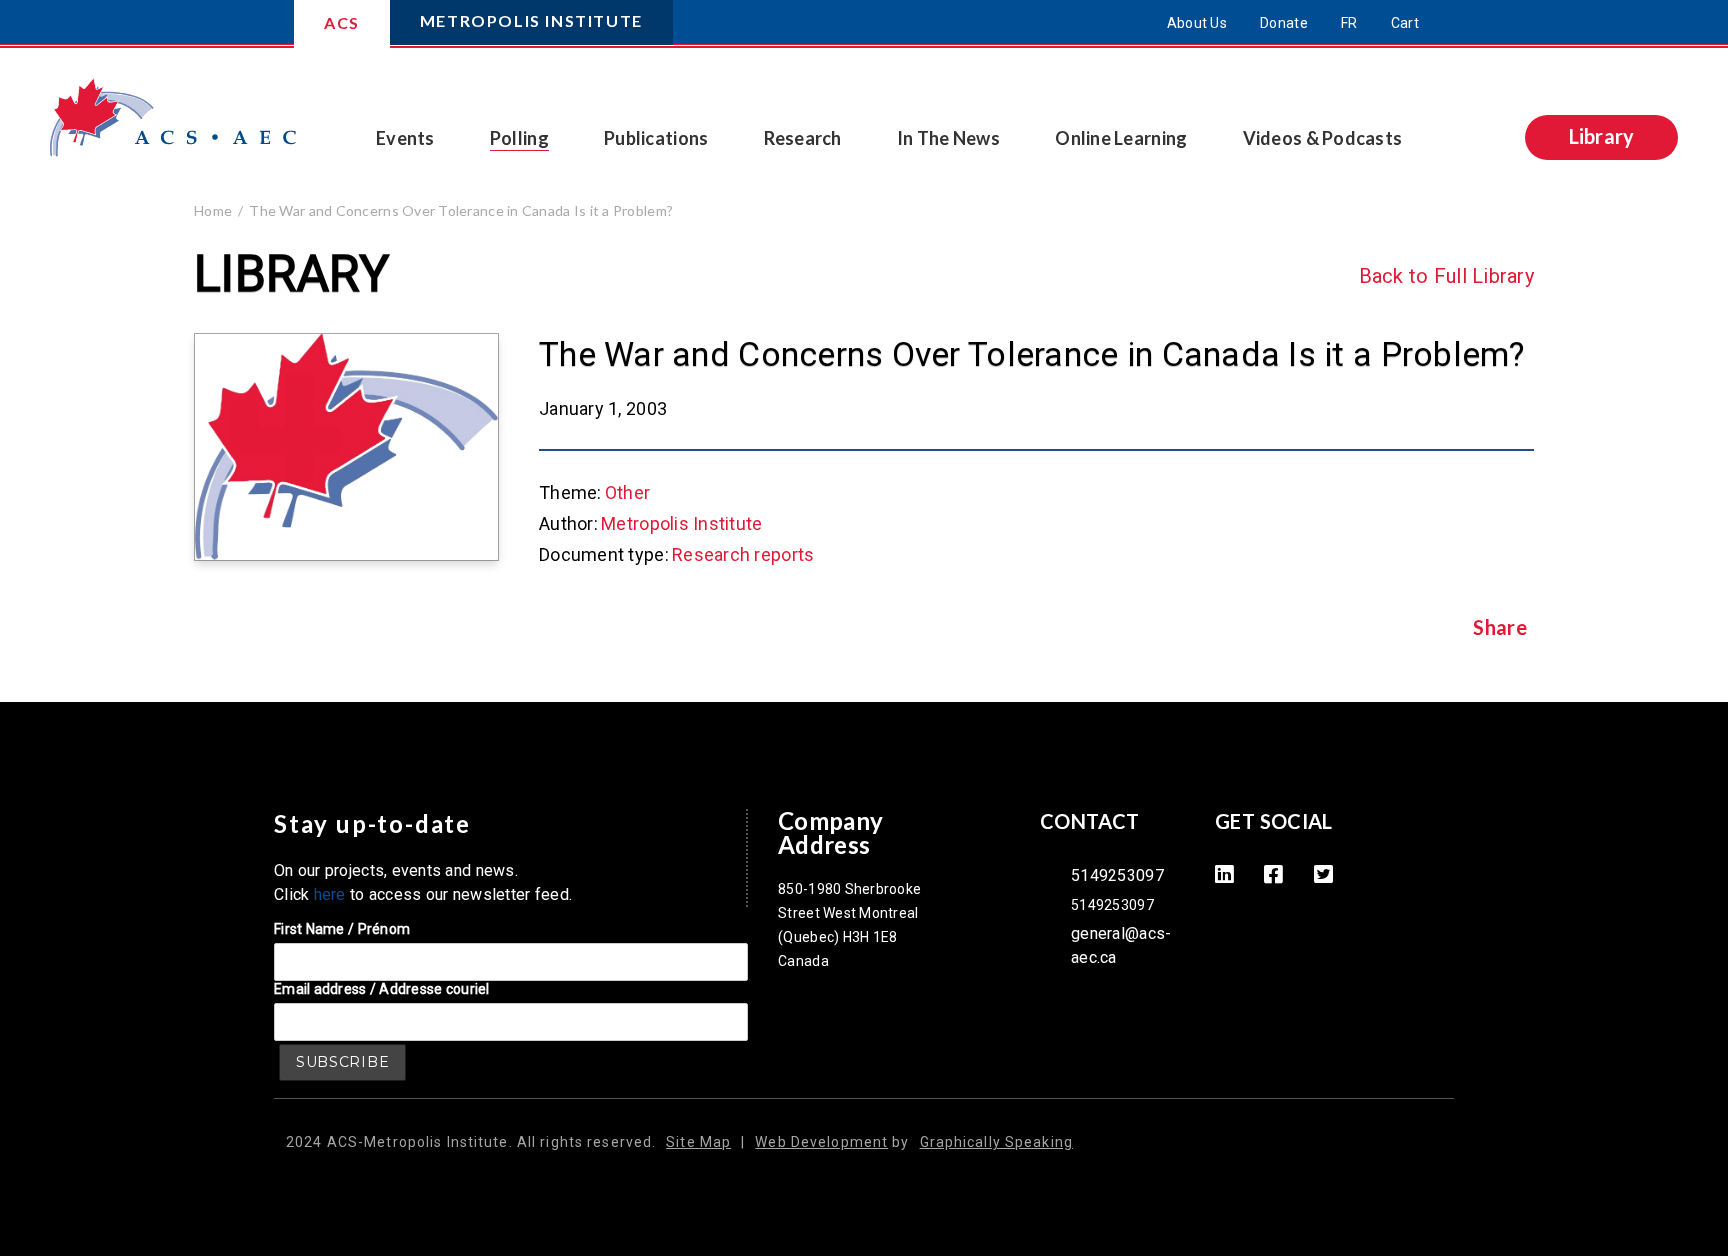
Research (803, 138)
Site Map (698, 1142)
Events (405, 138)
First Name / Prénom (342, 929)
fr (1349, 23)
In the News (948, 138)
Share (1499, 628)
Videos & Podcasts (1323, 138)
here (330, 894)
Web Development (821, 1142)
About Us (1197, 23)
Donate (1284, 23)
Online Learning (1121, 138)
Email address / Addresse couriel (382, 989)
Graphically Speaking (996, 1142)
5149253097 (1117, 875)
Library (1602, 136)
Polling (519, 138)
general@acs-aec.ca (1121, 945)
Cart (1405, 23)
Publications (656, 138)
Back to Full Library (1446, 276)
